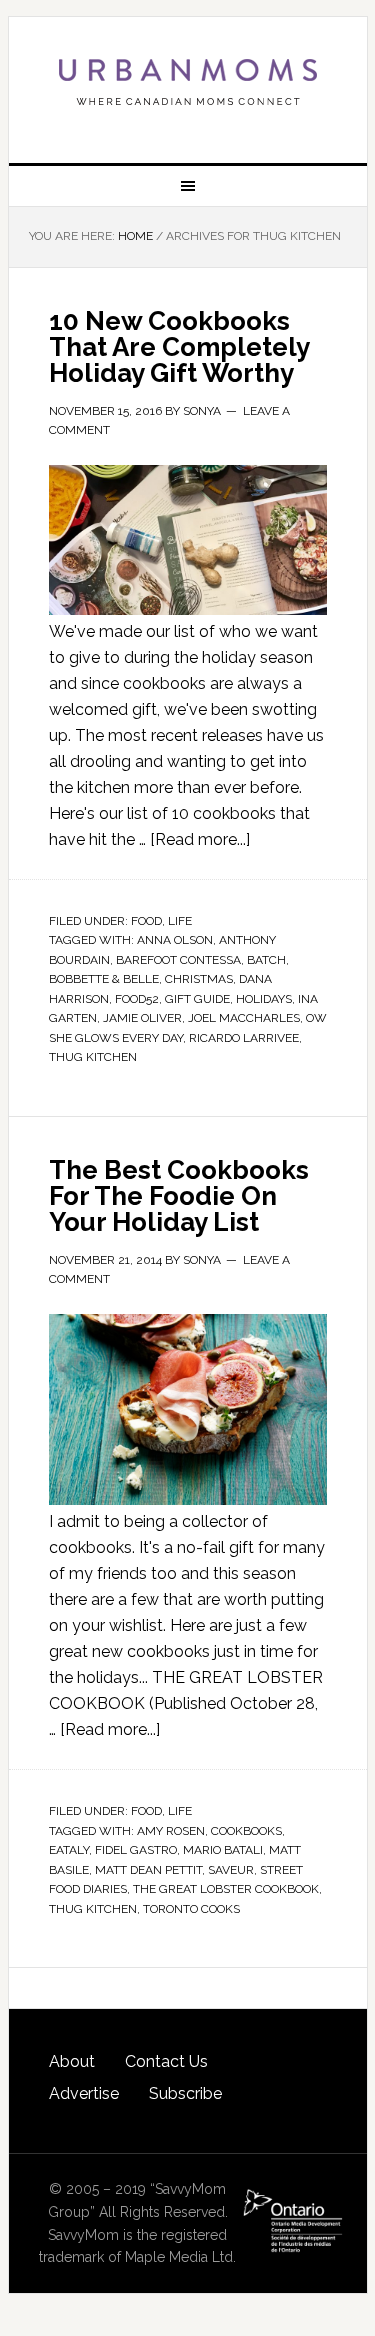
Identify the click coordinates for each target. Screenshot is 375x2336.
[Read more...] (200, 839)
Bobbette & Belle (104, 979)
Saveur (231, 1870)
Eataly (69, 1850)
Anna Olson (175, 940)
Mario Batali (223, 1850)
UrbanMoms (188, 82)
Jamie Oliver (142, 1018)
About (72, 2061)
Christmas (199, 979)
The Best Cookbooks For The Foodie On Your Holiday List (179, 1196)
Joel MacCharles (244, 1018)
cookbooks (246, 1831)
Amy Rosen (171, 1831)
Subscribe (185, 2093)
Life (180, 921)
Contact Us (166, 2061)
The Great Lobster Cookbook (226, 1889)
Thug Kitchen (93, 1057)
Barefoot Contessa (178, 960)
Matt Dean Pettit (148, 1870)
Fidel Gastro (136, 1850)
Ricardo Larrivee (244, 1038)
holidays (264, 999)
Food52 (137, 999)
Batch (266, 960)
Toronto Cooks (191, 1909)
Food (146, 921)
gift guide (197, 999)
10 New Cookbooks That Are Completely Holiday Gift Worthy (179, 347)
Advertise (84, 2093)
